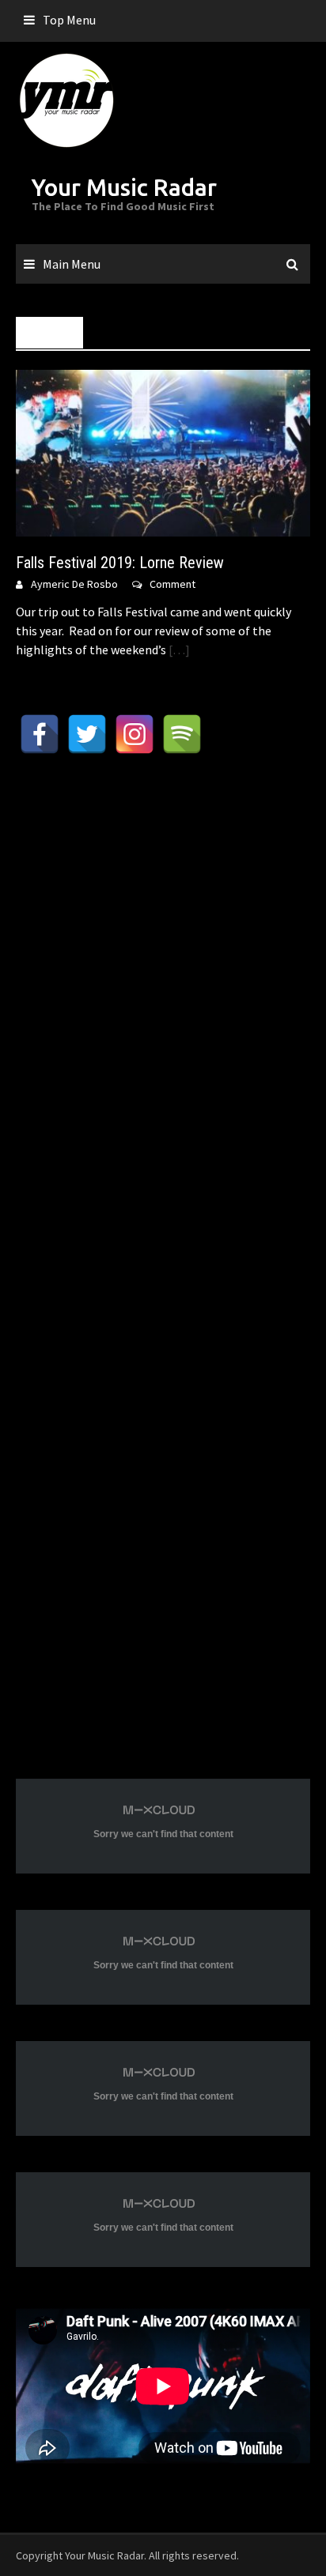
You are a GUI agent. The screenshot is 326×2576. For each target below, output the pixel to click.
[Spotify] (182, 734)
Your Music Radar (124, 187)
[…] (178, 650)
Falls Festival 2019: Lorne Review (120, 563)
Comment (172, 584)
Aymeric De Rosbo (74, 584)
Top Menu (69, 20)
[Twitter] (87, 734)
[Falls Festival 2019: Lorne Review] (163, 452)
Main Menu (72, 264)
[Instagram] (135, 734)
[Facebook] (40, 734)
